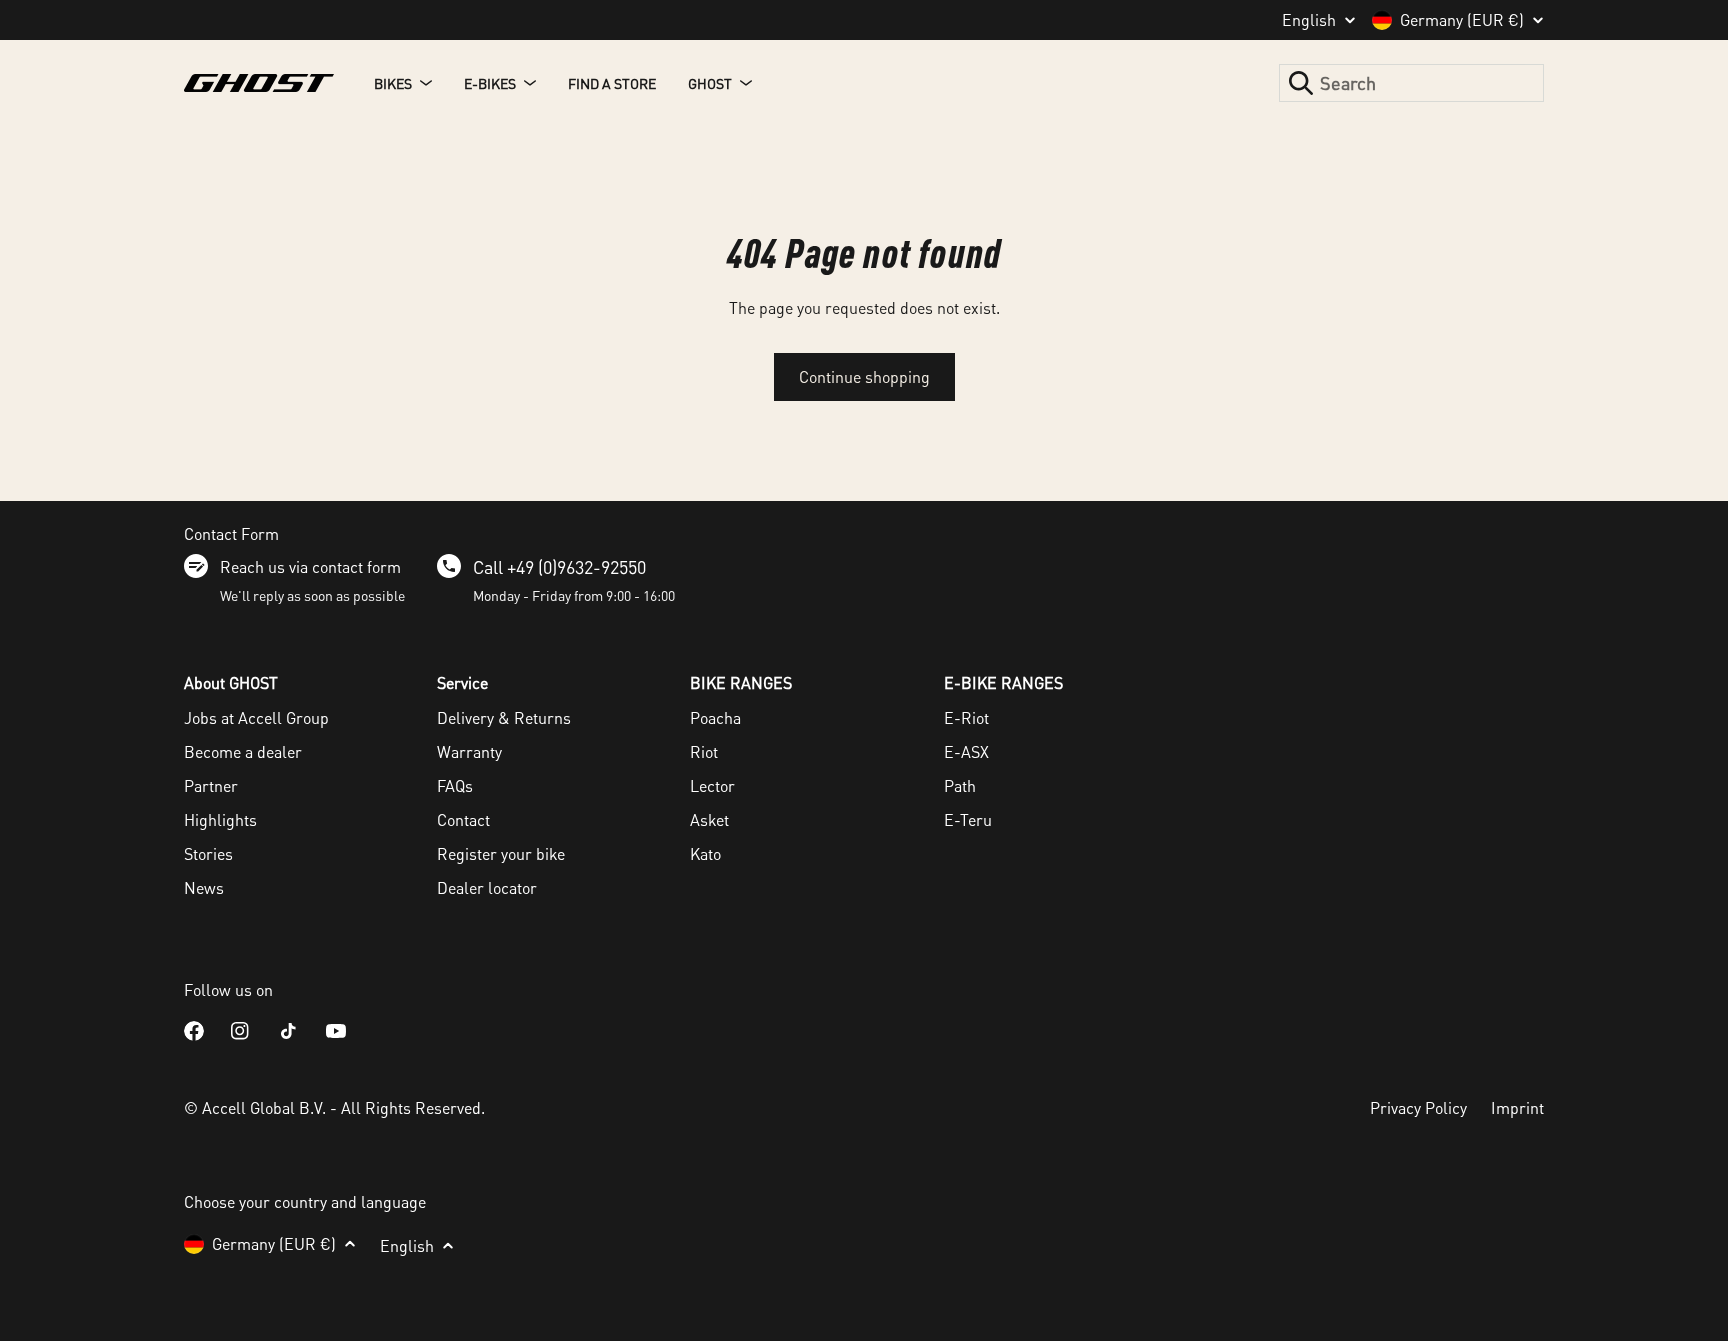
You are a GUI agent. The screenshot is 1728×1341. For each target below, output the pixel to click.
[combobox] (1411, 83)
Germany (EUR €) (1462, 20)
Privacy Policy (1418, 1107)
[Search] (1301, 83)
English (1309, 20)
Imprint (1517, 1107)
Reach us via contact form (310, 566)
